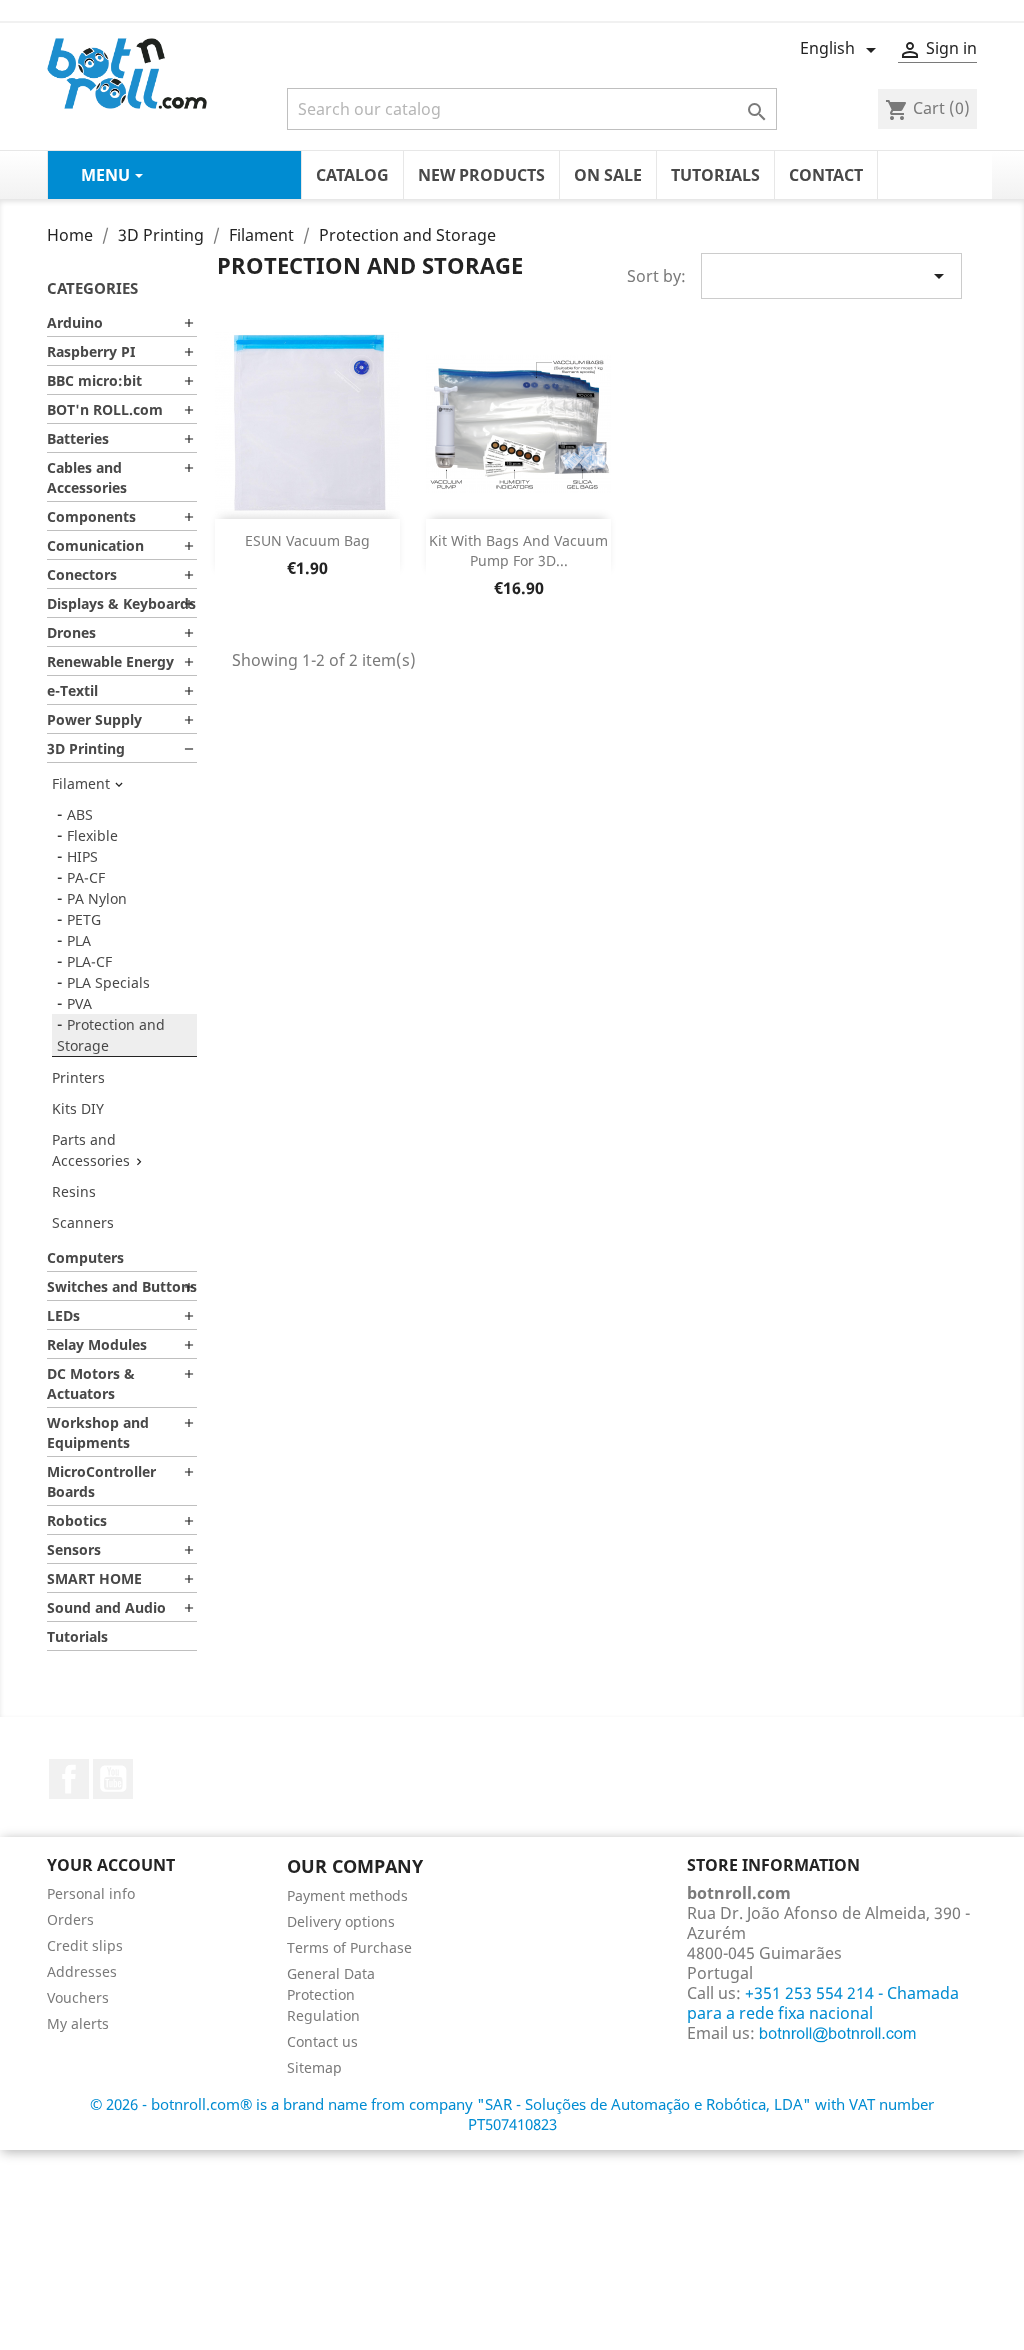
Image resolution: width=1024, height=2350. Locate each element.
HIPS (82, 856)
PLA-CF (89, 961)
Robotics (77, 1520)
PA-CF (86, 877)
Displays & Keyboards (121, 603)
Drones (71, 632)
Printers (78, 1077)
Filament (81, 783)
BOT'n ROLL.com (105, 409)
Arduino (75, 322)
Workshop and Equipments (98, 1432)
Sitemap (314, 2067)
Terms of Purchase (349, 1947)
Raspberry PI (91, 351)
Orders (70, 1919)
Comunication (95, 545)
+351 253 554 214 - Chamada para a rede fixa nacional (823, 2003)
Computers (85, 1257)
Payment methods (347, 1895)
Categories (92, 288)
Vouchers (78, 1997)
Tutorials (77, 1636)
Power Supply (94, 719)
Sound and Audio (106, 1607)
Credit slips (85, 1945)
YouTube (113, 1779)
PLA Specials (108, 982)
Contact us (322, 2041)
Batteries (78, 438)
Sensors (74, 1549)
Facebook (69, 1779)
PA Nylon (97, 898)
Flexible (92, 835)
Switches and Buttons (122, 1286)
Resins (74, 1191)
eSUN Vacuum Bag (307, 540)
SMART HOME (94, 1578)
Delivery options (341, 1921)
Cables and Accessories (87, 477)
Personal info (91, 1893)
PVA (79, 1003)
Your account (111, 1865)
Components (91, 516)
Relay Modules (97, 1344)
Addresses (82, 1971)
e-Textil (72, 690)
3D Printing (86, 748)
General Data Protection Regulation (331, 1994)
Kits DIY (78, 1108)
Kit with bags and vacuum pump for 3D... (518, 550)
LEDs (63, 1315)
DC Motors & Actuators (91, 1383)
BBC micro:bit (94, 380)
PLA (79, 940)
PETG (84, 919)
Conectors (82, 574)
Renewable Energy (110, 661)
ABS (80, 814)
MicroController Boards (101, 1481)
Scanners (83, 1222)
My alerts (78, 2023)
